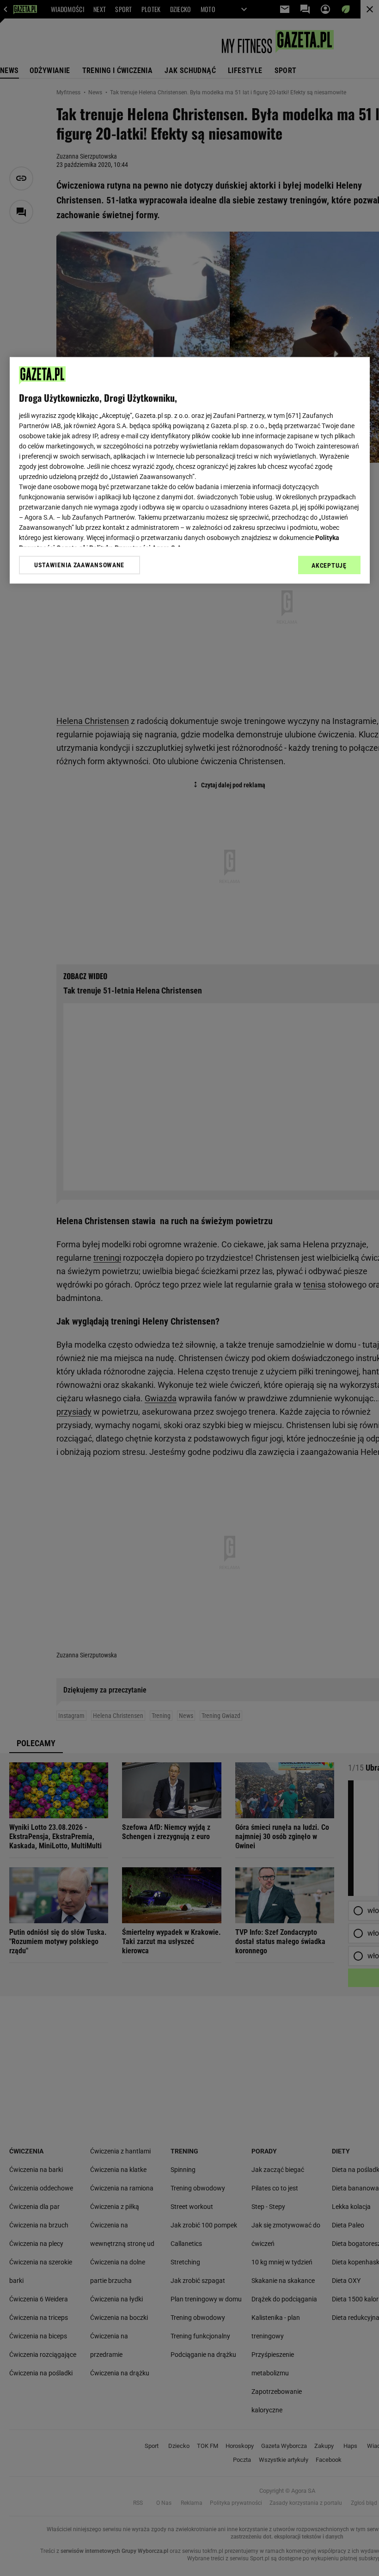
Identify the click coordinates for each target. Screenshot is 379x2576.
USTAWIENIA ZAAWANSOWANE (79, 565)
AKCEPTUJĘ (329, 565)
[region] (190, 470)
